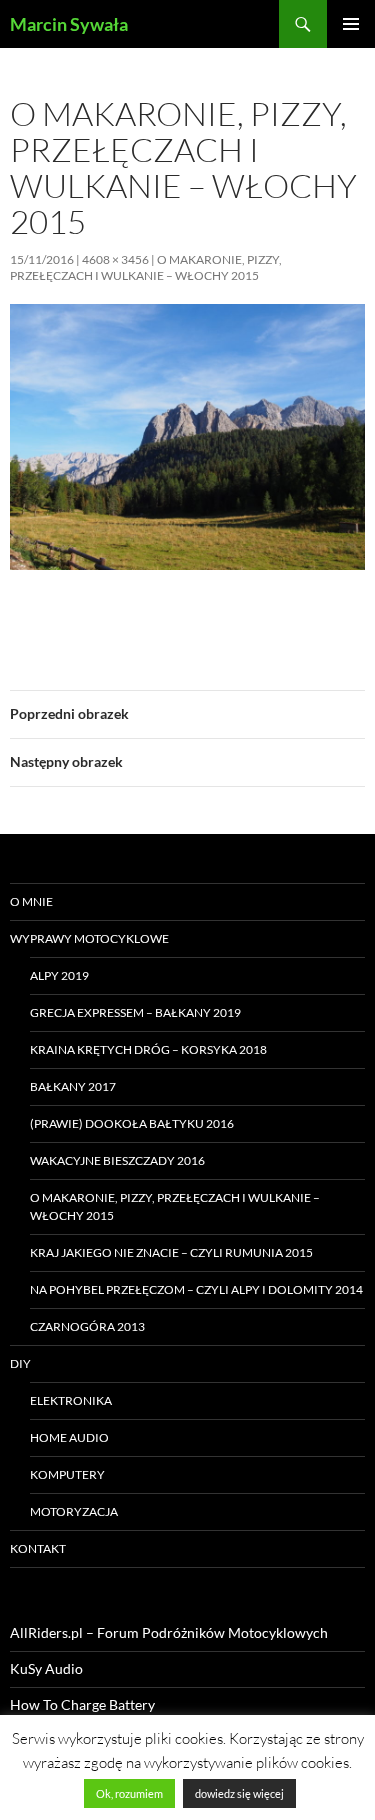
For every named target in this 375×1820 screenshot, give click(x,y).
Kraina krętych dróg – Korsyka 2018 (148, 1049)
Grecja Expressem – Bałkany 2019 (135, 1012)
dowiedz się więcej (239, 1793)
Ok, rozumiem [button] (129, 1793)
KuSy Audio (46, 1668)
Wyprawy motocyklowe (89, 938)
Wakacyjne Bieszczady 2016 (117, 1160)
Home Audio (69, 1437)
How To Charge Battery (82, 1704)
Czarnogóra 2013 (87, 1326)
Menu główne (351, 24)
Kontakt (38, 1548)
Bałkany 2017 (73, 1086)
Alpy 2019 (59, 975)
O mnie (31, 901)
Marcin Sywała (69, 24)
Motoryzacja (74, 1511)
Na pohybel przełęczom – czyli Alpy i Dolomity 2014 (196, 1289)
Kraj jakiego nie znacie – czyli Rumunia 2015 (171, 1252)
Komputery (67, 1474)
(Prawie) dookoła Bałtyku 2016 (132, 1123)
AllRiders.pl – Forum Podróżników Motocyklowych (169, 1632)
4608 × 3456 (115, 259)
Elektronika (71, 1400)
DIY (20, 1363)
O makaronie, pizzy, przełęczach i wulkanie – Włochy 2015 (146, 267)
